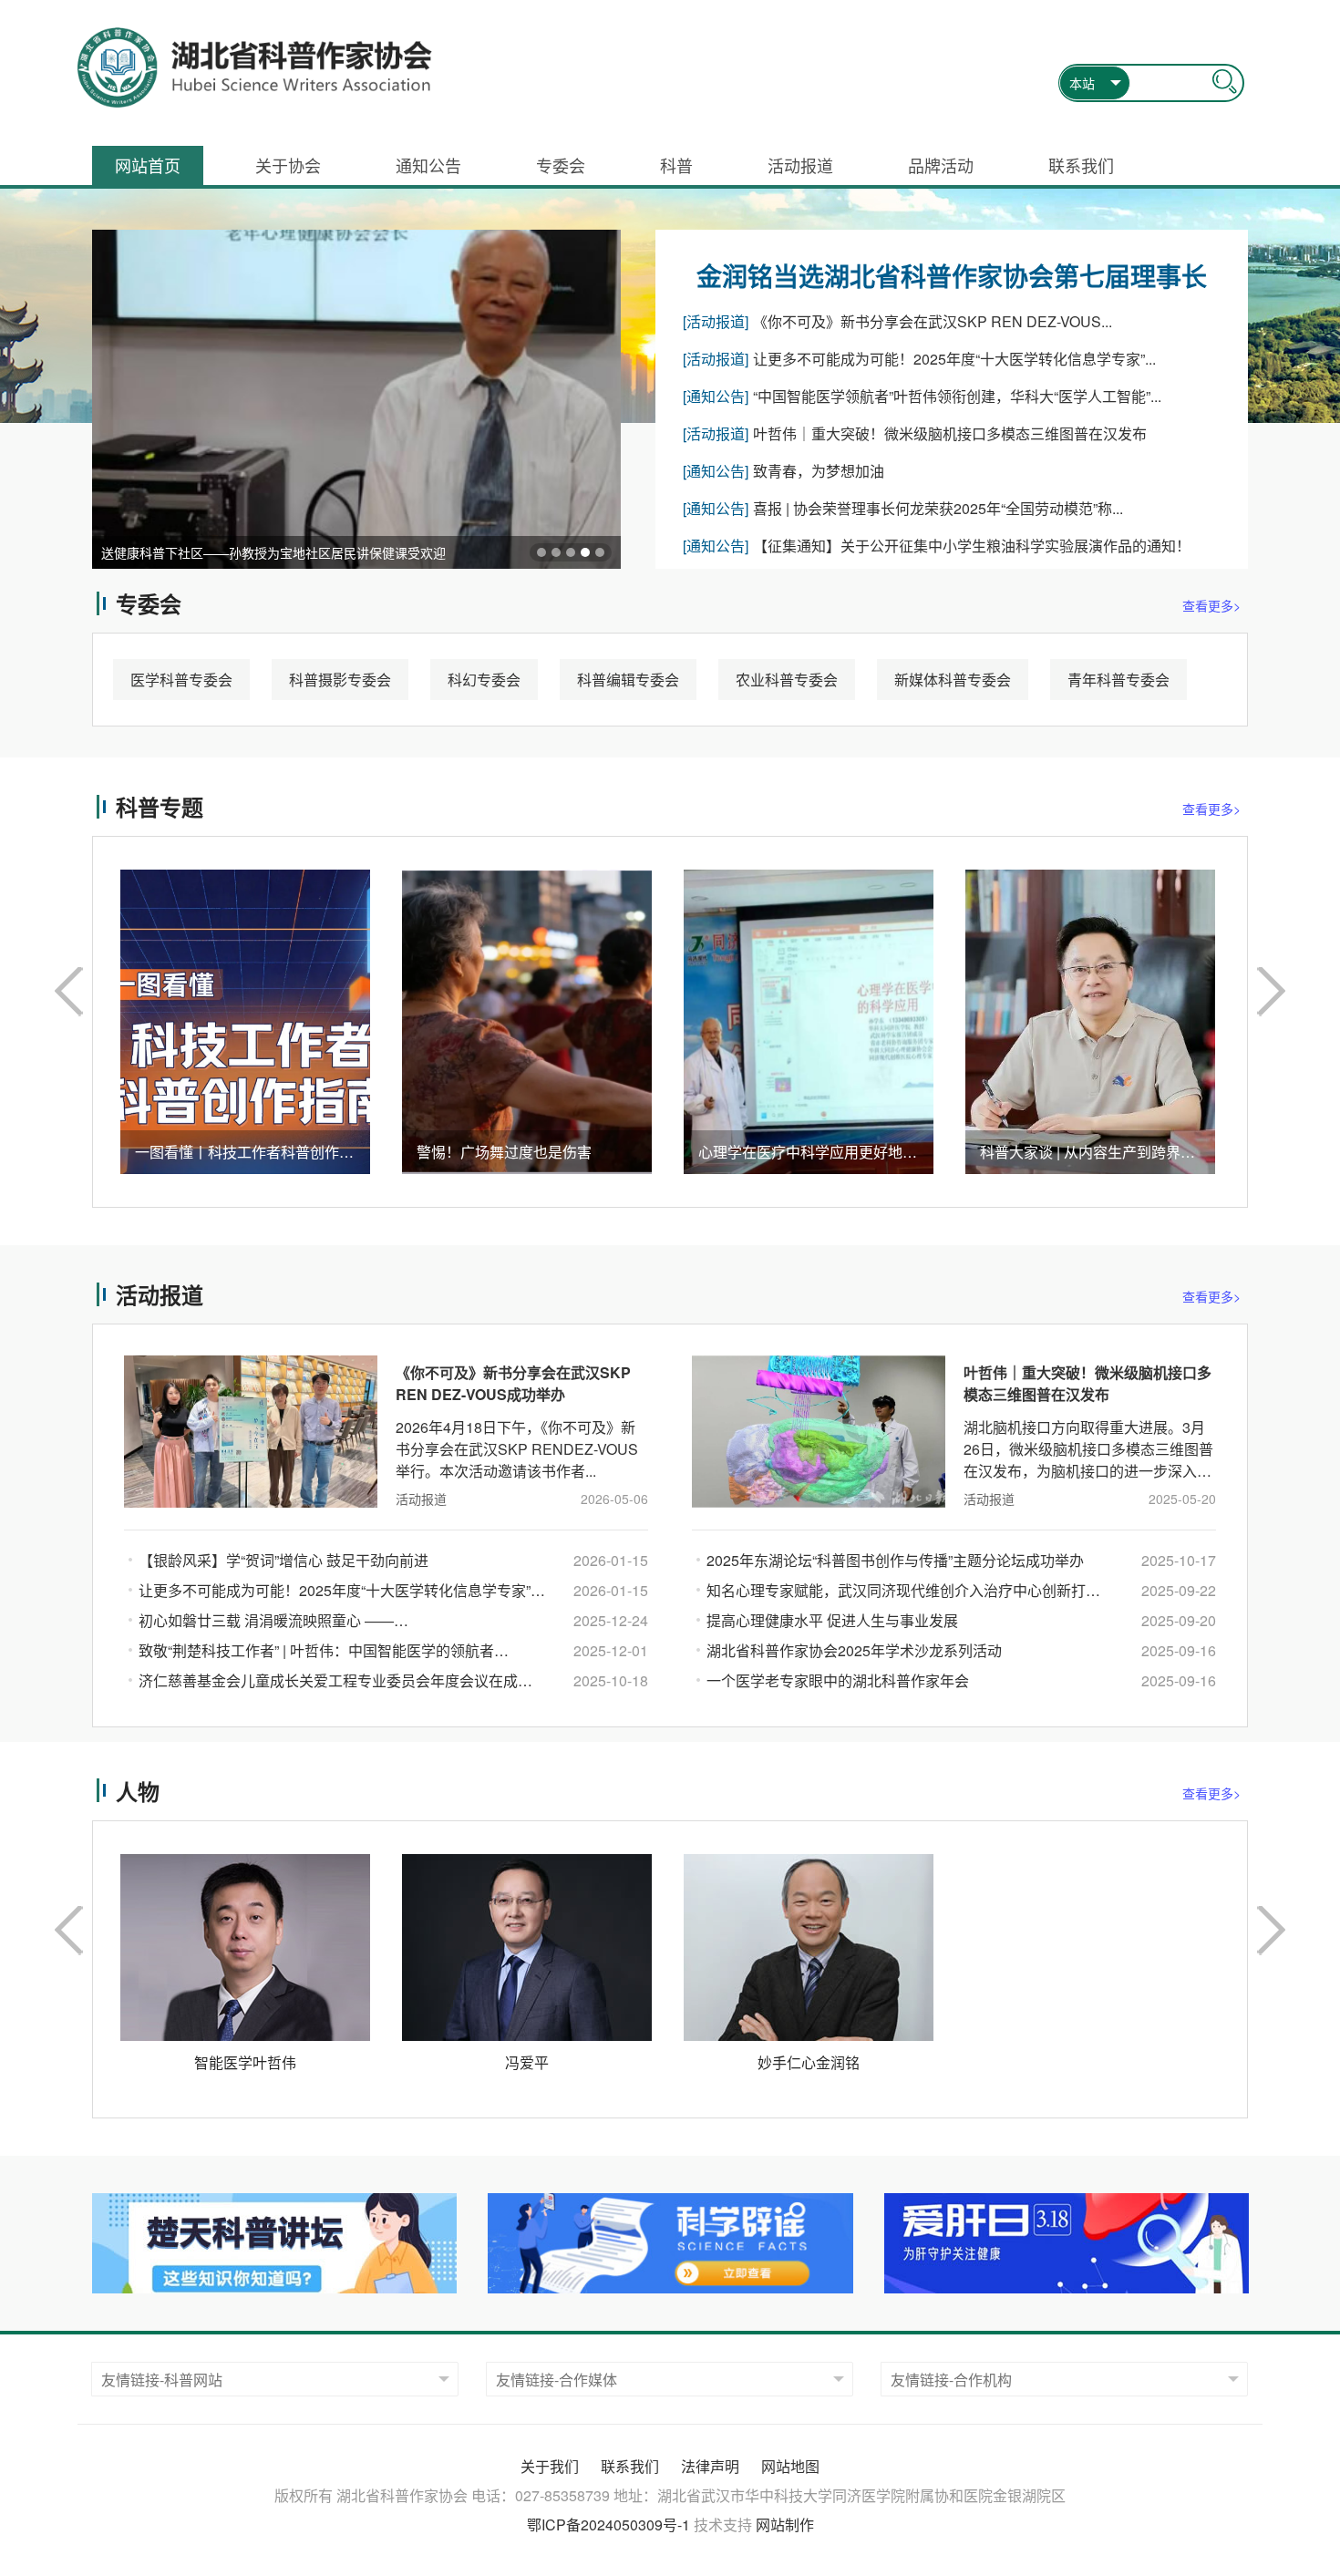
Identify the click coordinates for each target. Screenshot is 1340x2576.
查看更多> (1211, 605)
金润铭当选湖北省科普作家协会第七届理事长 (952, 276)
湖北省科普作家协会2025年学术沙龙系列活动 (854, 1650)
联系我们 (1081, 165)
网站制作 (785, 2524)
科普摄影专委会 (340, 680)
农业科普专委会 (787, 680)
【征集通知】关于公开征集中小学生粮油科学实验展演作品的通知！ (972, 546)
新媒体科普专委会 (953, 680)
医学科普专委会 (181, 680)
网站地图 (790, 2466)
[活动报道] (716, 321)
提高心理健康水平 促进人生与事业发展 (832, 1620)
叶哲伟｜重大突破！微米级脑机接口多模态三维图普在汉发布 (950, 433)
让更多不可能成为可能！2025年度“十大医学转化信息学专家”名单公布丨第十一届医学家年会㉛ (335, 1592)
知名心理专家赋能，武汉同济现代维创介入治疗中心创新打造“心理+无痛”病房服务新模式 (903, 1592)
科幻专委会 (484, 680)
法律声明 (710, 2466)
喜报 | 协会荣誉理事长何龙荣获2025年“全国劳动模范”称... (938, 508)
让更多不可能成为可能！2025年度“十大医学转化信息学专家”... (954, 359)
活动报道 (800, 165)
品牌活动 (941, 165)
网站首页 (148, 165)
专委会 (561, 165)
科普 (676, 165)
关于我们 (550, 2466)
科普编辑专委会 (628, 680)
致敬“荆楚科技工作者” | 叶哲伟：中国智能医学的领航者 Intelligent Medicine (316, 1653)
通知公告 (428, 165)
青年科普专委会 (1118, 680)
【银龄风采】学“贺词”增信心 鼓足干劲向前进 (283, 1560)
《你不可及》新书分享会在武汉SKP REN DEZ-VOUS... (933, 321)
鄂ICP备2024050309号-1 (608, 2524)
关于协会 (288, 165)
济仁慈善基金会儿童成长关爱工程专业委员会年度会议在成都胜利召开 (342, 1680)
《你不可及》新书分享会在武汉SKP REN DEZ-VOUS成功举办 (513, 1383)
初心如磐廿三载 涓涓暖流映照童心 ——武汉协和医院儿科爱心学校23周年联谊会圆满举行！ (307, 1623)
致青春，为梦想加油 (819, 471)
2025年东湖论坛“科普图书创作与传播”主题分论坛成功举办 (895, 1560)
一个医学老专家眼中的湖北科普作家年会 (838, 1680)
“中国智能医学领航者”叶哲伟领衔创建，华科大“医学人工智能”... (957, 396)
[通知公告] (716, 396)
